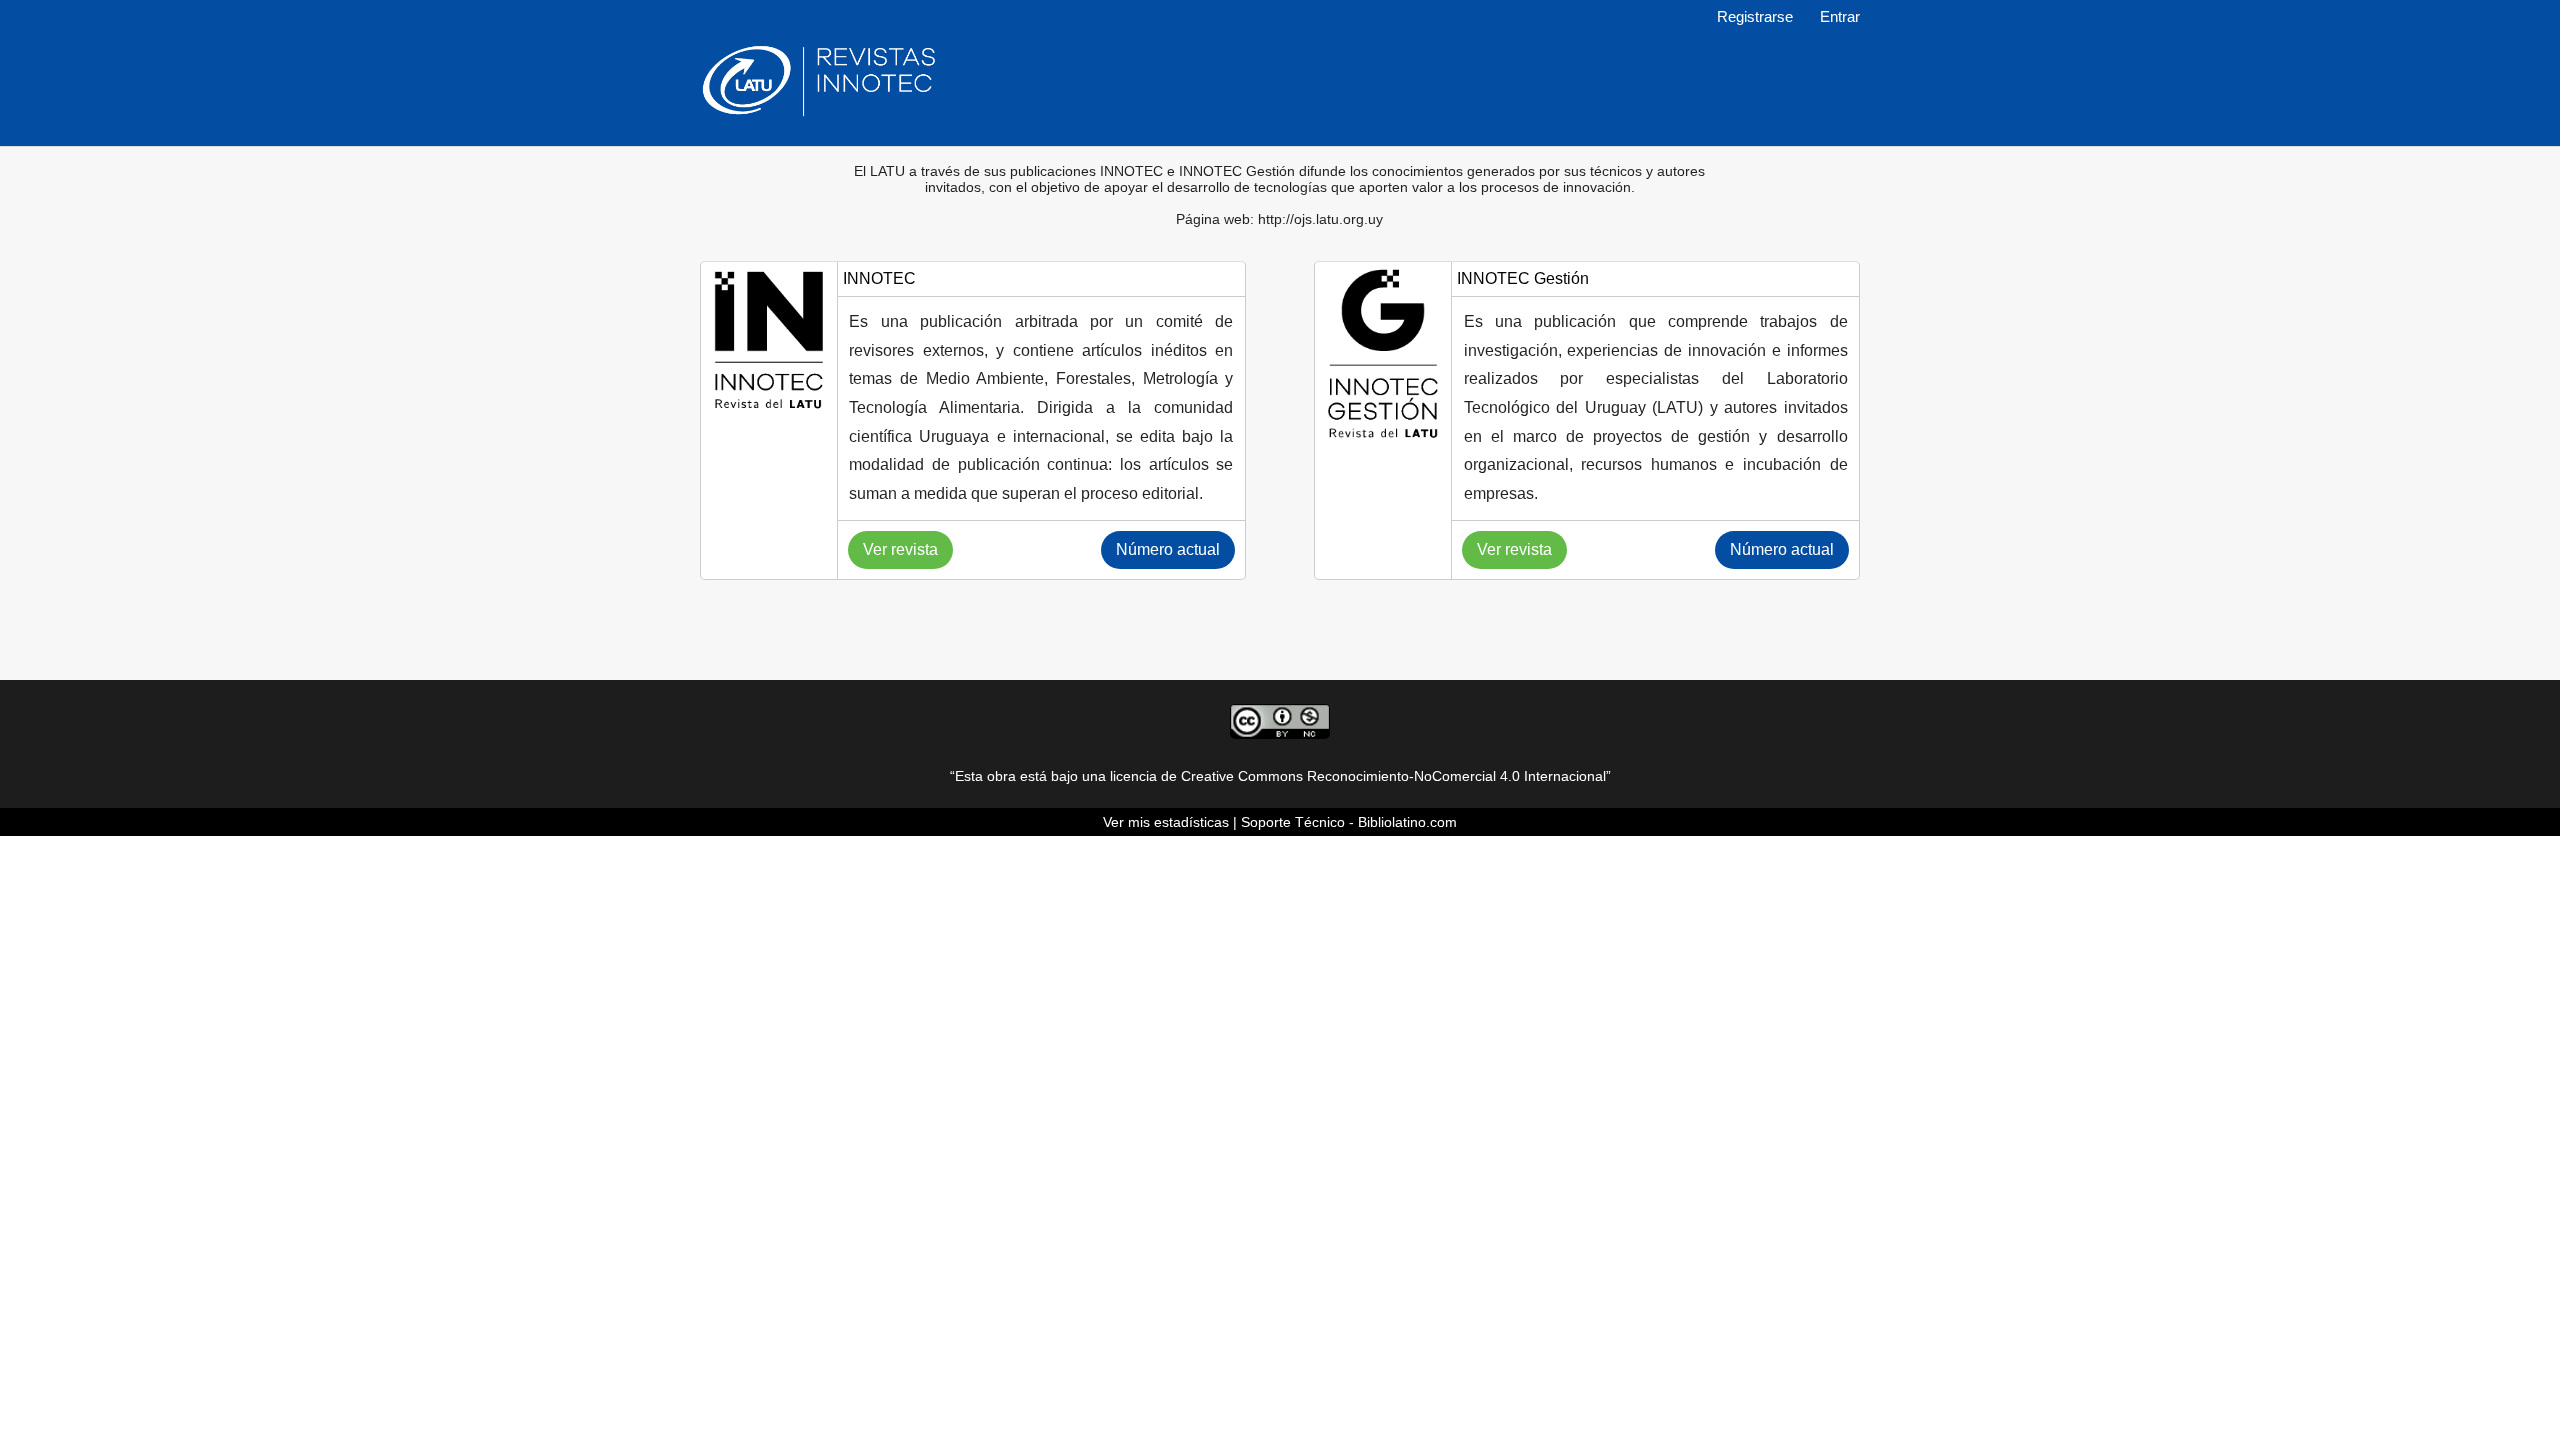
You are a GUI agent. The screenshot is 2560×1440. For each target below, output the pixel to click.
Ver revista (900, 549)
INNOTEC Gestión (1523, 278)
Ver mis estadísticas (1166, 822)
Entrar (1840, 17)
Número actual (1168, 549)
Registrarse (1755, 17)
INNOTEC (879, 278)
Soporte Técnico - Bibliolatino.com (1349, 822)
